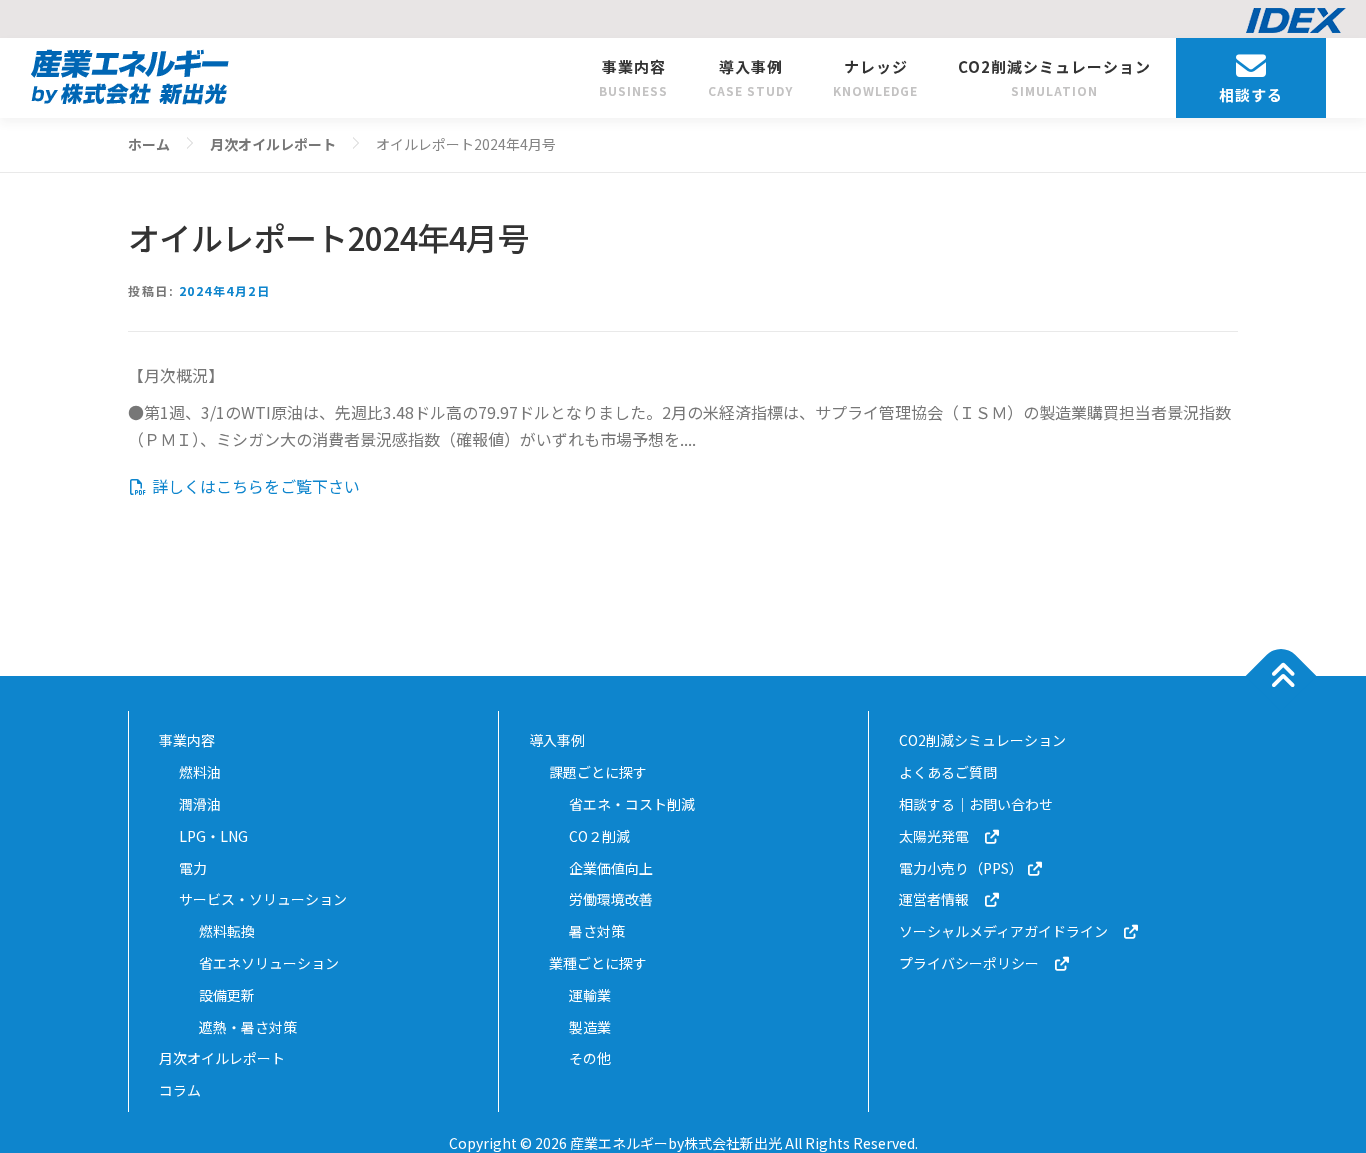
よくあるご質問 (948, 772)
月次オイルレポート (222, 1058)
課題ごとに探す (598, 772)
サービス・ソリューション (263, 899)
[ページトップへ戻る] (1281, 676)
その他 (590, 1058)
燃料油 (200, 772)
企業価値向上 (611, 868)
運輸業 (590, 995)
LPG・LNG (213, 836)
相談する (1251, 94)
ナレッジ (875, 77)
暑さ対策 (597, 931)
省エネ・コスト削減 (632, 804)
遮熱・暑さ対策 (248, 1027)
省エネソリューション (269, 963)
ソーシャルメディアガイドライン (1010, 931)
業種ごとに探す (598, 963)
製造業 (590, 1027)
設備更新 (227, 995)
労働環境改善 (611, 899)
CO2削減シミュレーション (1054, 77)
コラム (180, 1090)
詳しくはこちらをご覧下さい (254, 486)
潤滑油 (200, 804)
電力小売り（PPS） (962, 868)
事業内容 (633, 77)
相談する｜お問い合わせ (976, 804)
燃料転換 (227, 931)
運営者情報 (941, 899)
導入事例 (750, 77)
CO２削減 (599, 836)
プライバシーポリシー (976, 963)
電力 (193, 868)
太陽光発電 (941, 836)
